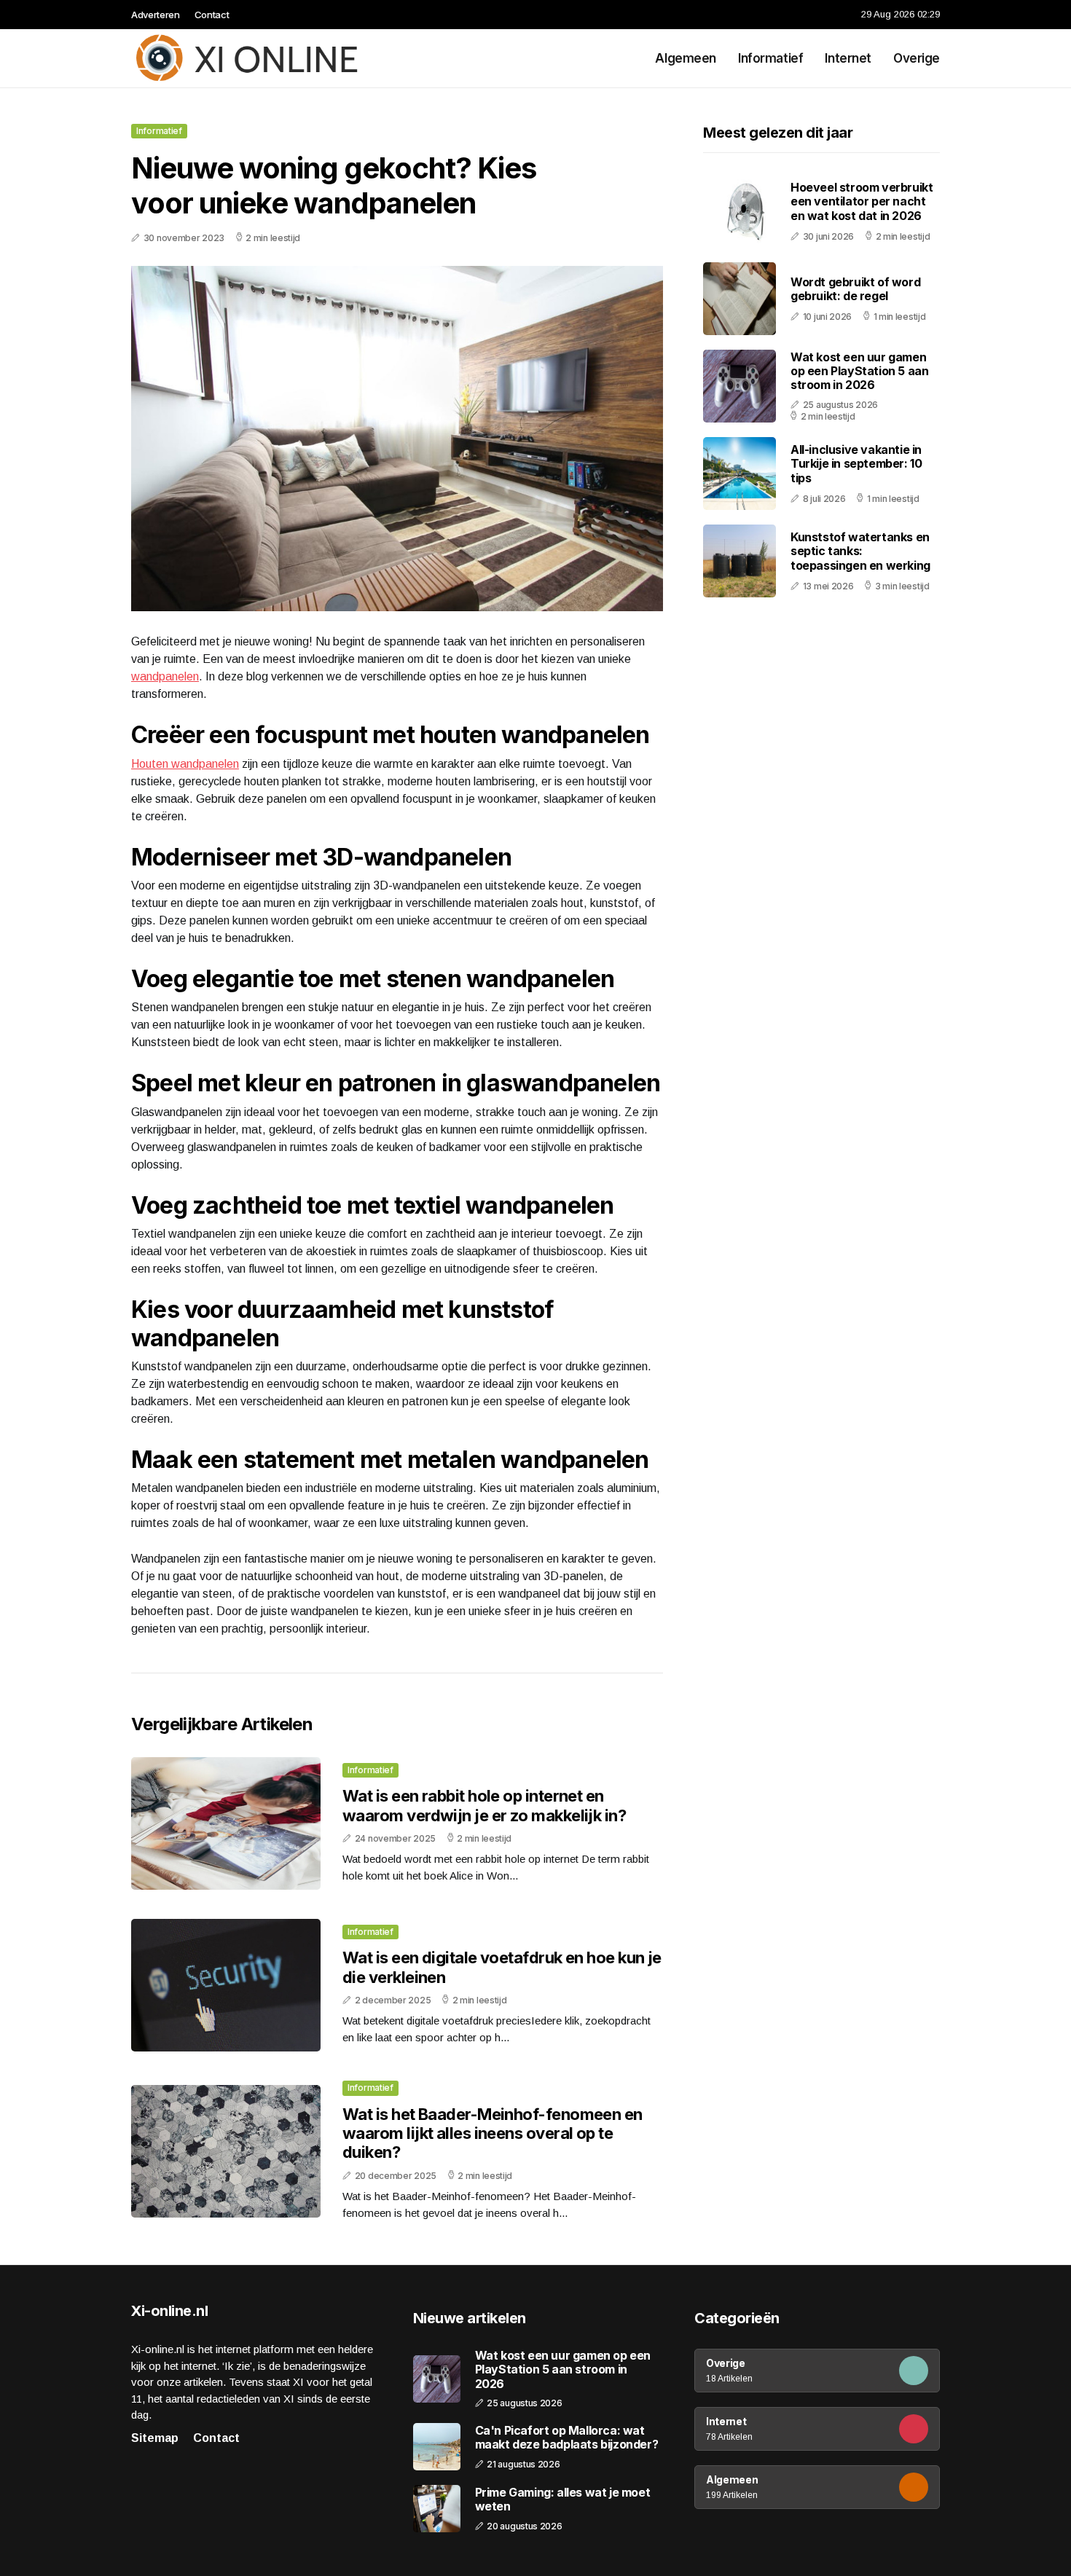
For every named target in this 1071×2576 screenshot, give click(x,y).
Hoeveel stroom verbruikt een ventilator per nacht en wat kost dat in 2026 (862, 201)
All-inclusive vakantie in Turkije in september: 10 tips (856, 463)
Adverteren (156, 15)
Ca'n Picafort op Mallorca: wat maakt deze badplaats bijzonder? (567, 2438)
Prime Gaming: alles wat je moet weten (563, 2500)
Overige (917, 58)
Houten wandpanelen (185, 764)
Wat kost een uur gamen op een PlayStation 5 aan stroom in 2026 (859, 371)
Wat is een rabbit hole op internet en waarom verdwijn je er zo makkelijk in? (484, 1805)
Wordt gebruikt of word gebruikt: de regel (855, 289)
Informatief (770, 58)
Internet (848, 58)
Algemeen (686, 58)
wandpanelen (165, 676)
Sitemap (155, 2438)
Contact (212, 15)
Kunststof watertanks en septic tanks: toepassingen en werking (860, 551)
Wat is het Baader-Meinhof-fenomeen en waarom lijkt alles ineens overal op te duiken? (493, 2133)
